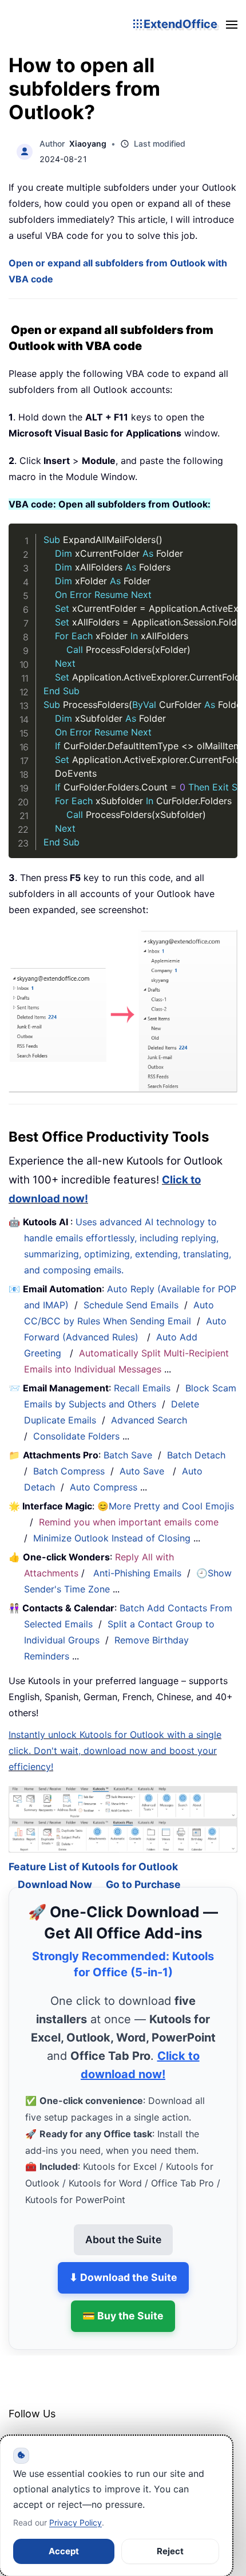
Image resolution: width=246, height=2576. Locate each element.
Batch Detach (196, 1455)
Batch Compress (69, 1471)
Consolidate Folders (76, 1436)
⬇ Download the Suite (123, 2261)
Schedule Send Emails (131, 1305)
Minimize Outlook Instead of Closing (112, 1538)
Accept (64, 2551)
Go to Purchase (143, 1868)
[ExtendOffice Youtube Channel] (72, 2427)
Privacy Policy (76, 2522)
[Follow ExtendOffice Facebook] (19, 2427)
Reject (170, 2551)
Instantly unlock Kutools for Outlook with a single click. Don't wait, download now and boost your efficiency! (115, 1751)
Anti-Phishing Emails (137, 1573)
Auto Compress (104, 1487)
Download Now (55, 1868)
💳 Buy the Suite (123, 2300)
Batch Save (128, 1455)
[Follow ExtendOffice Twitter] (45, 2427)
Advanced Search (149, 1420)
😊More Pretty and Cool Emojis (166, 1506)
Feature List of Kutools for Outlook (93, 1850)
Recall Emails (142, 1388)
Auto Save (142, 1471)
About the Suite (123, 2223)
